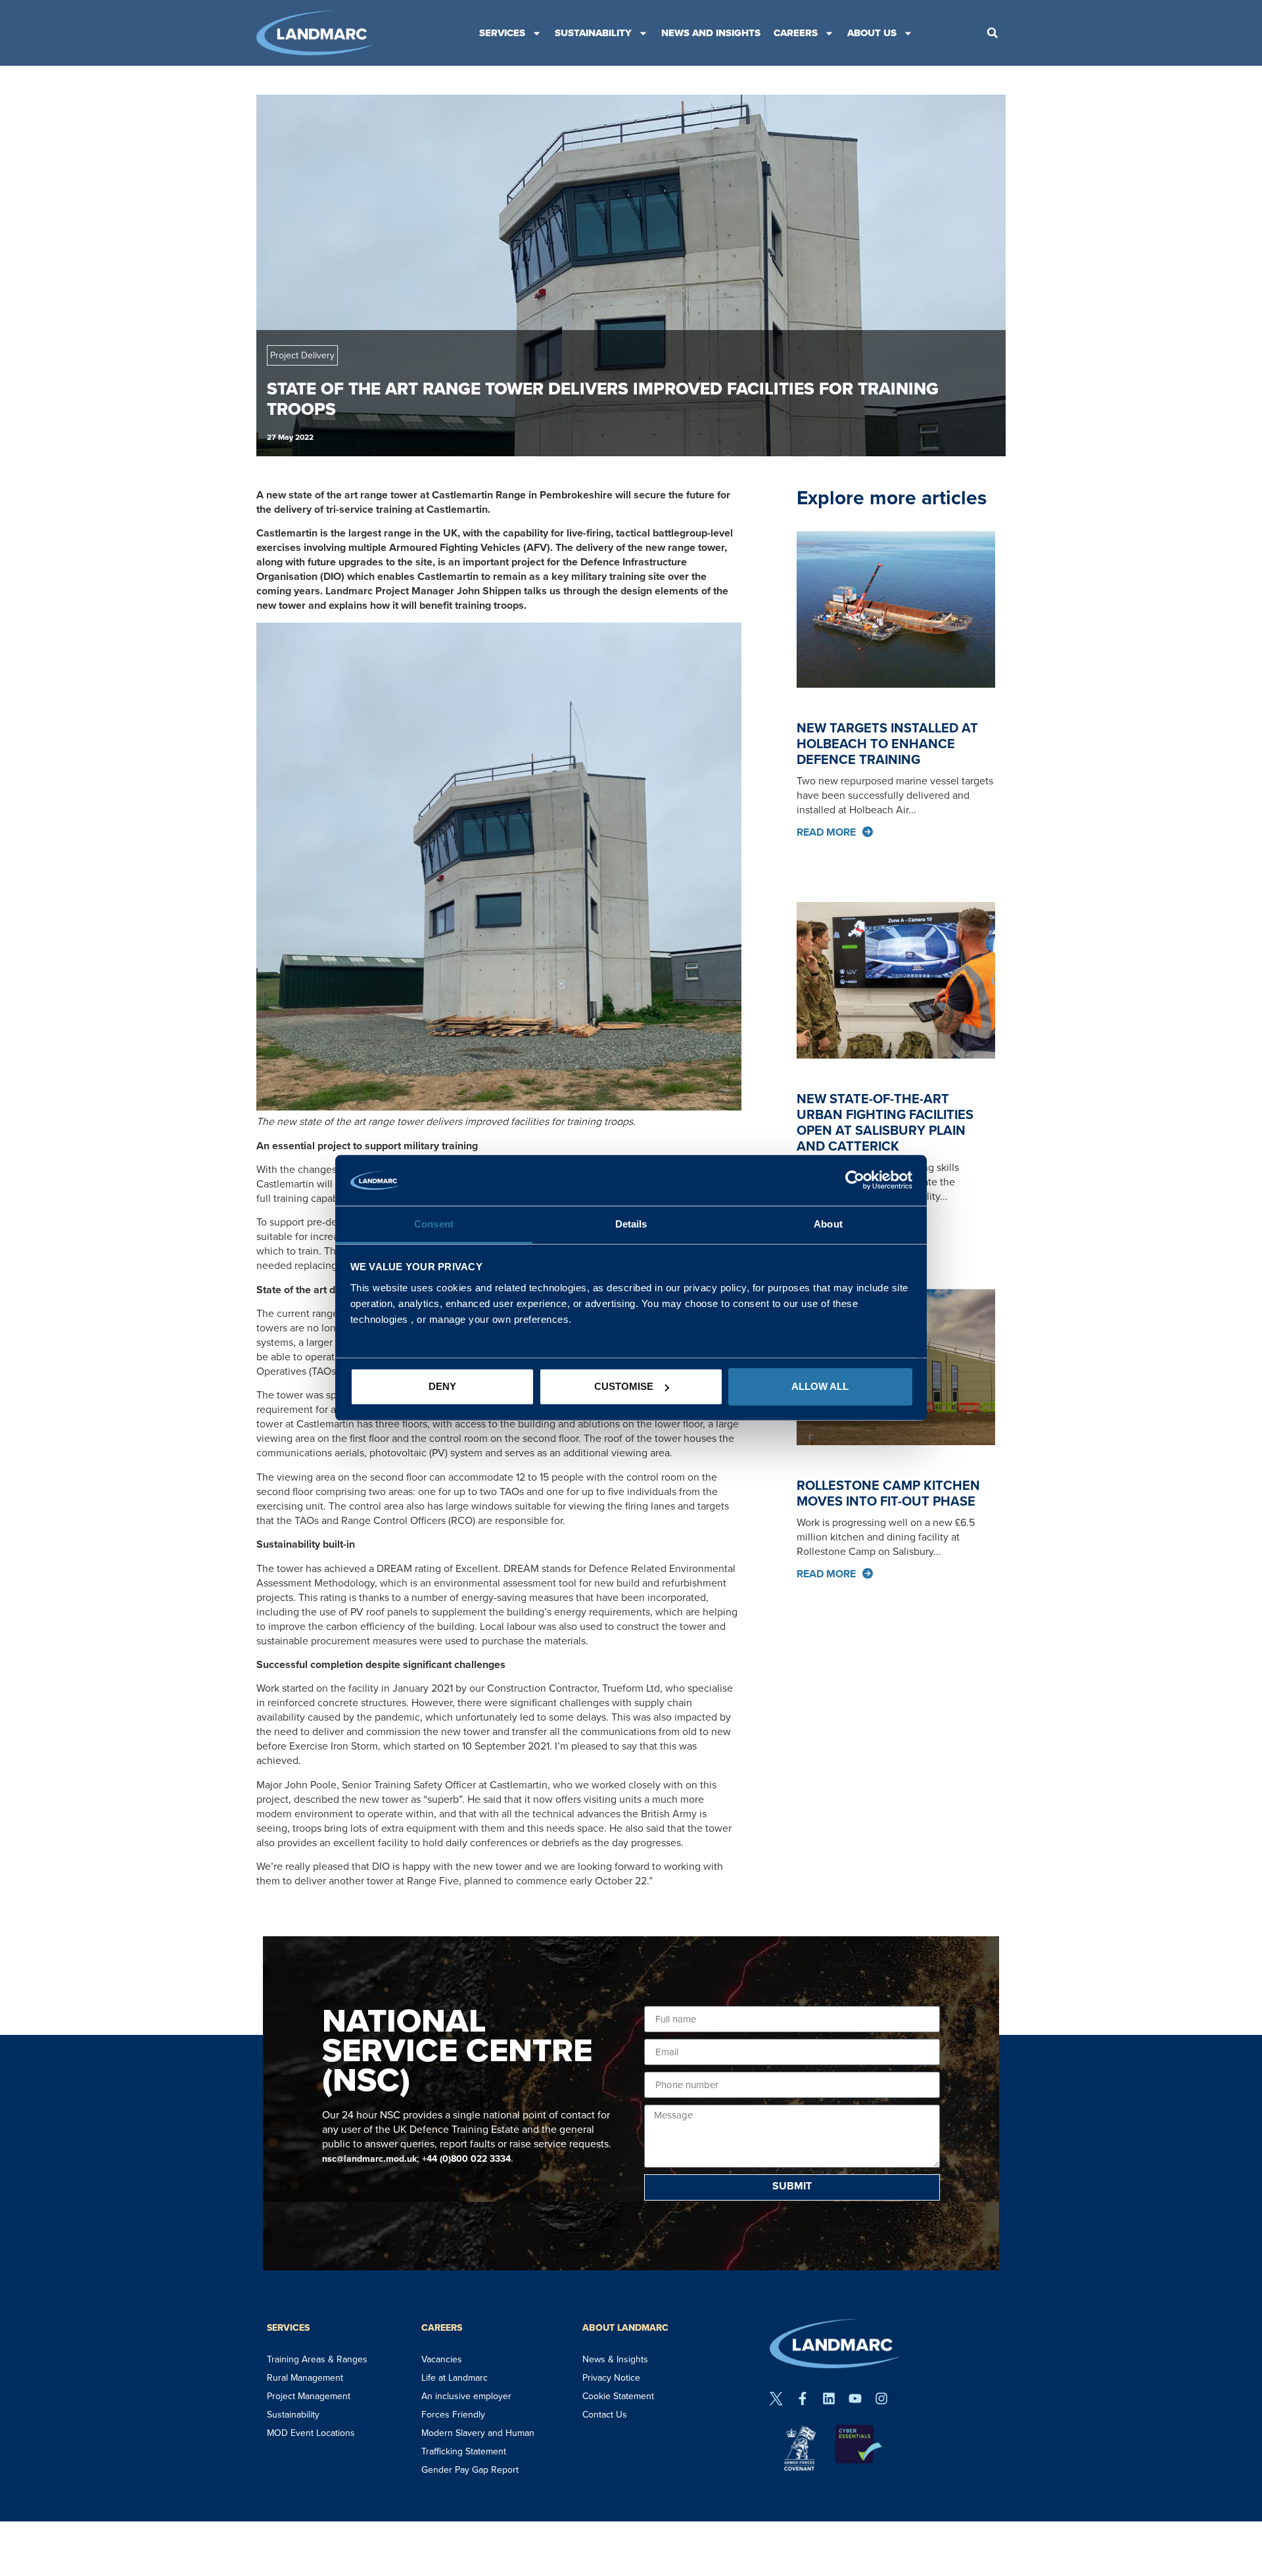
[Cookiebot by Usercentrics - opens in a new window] (855, 1180)
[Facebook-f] (803, 2398)
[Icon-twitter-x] (776, 2398)
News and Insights (711, 33)
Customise (624, 1386)
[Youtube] (855, 2398)
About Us (872, 33)
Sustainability (593, 33)
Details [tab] (631, 1224)
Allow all (820, 1386)
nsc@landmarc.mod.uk (369, 2159)
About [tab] (828, 1224)
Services (502, 33)
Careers (796, 33)
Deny (442, 1386)
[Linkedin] (829, 2398)
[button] (993, 33)
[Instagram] (881, 2398)
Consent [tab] (434, 1224)
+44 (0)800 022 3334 (466, 2159)
